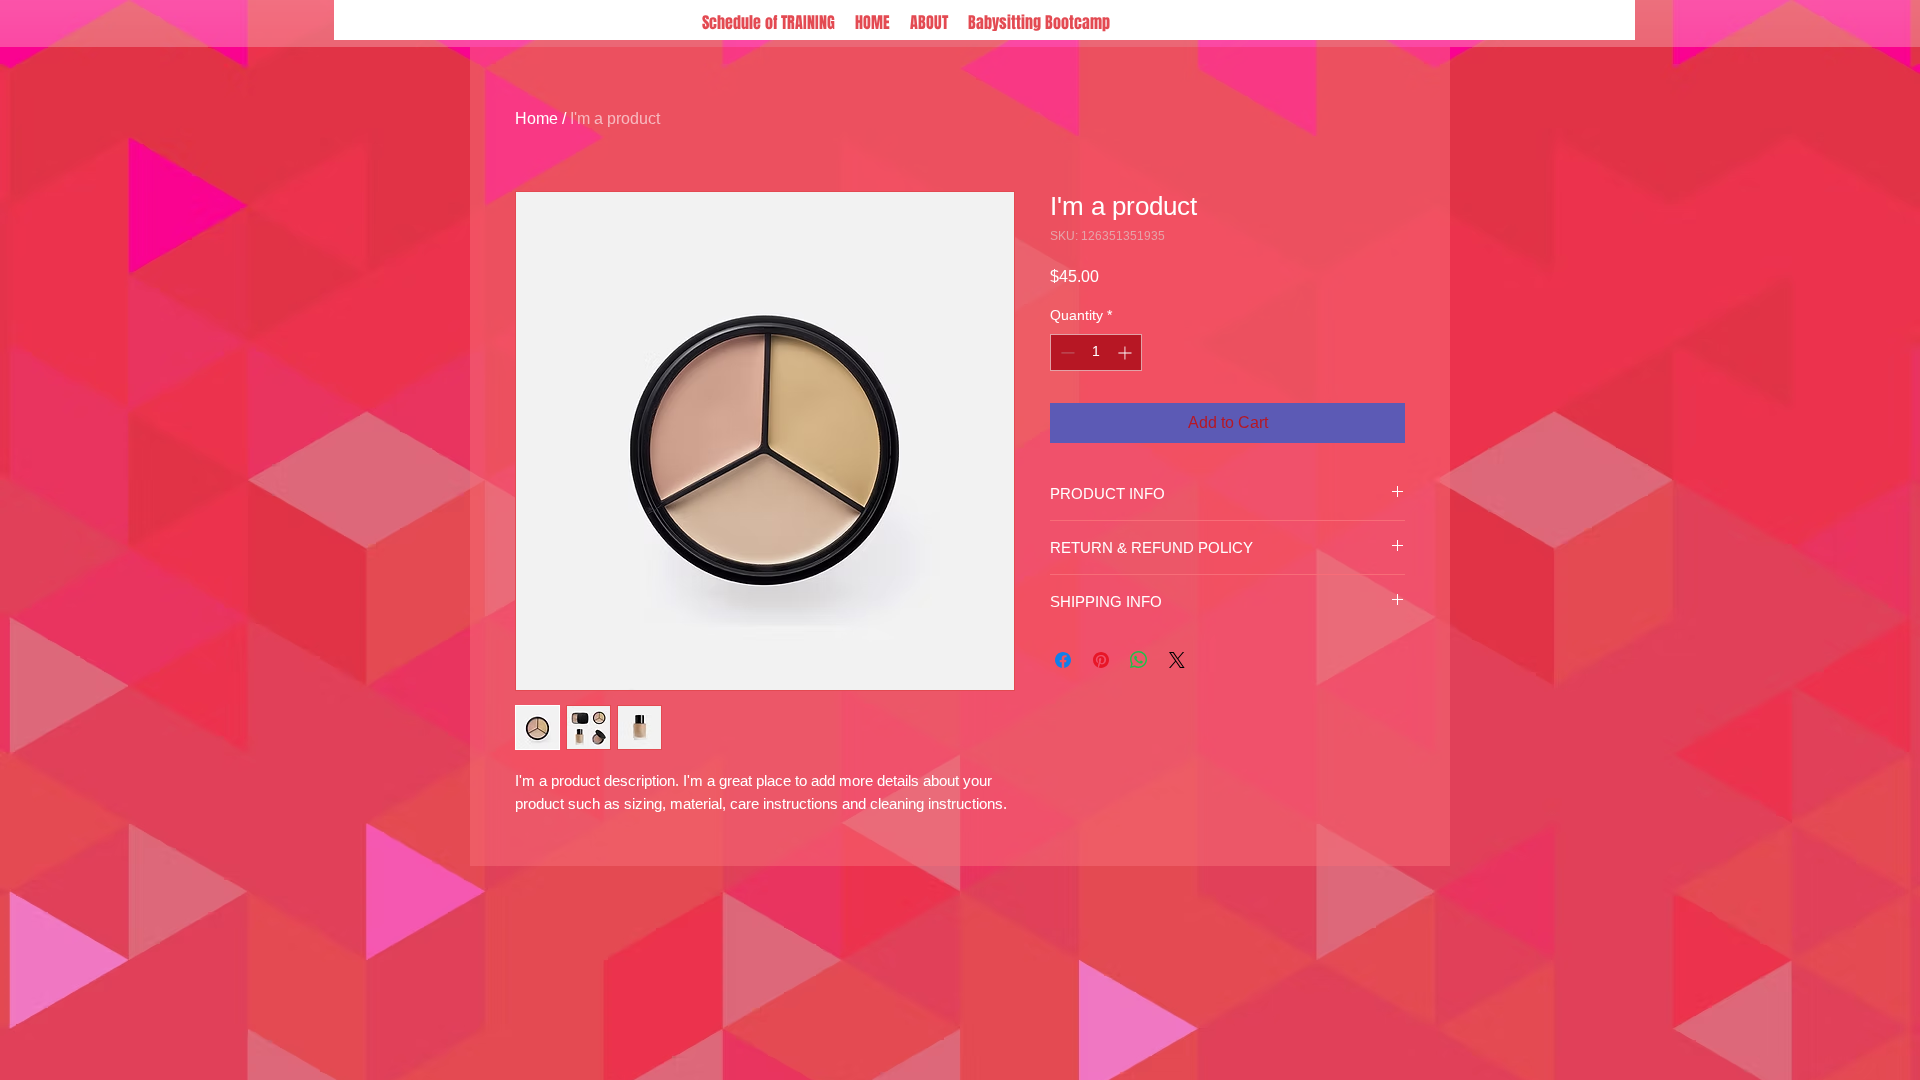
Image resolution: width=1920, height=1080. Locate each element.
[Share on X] (1177, 660)
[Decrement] (1065, 352)
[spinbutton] (1096, 352)
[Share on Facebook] (1063, 660)
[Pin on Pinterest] (1101, 660)
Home (536, 118)
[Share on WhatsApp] (1139, 660)
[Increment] (1126, 352)
